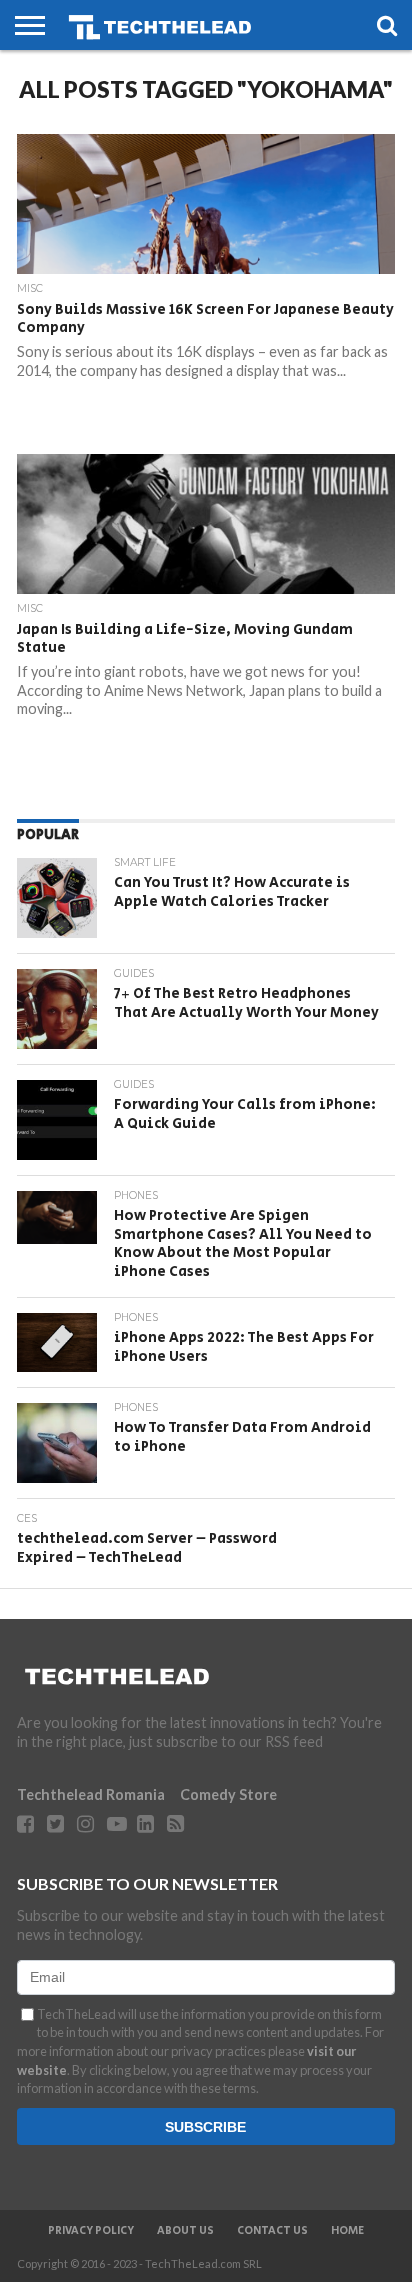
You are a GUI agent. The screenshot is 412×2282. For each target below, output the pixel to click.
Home (347, 2231)
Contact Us (272, 2231)
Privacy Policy (91, 2231)
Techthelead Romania (91, 1794)
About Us (185, 2231)
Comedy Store (228, 1794)
